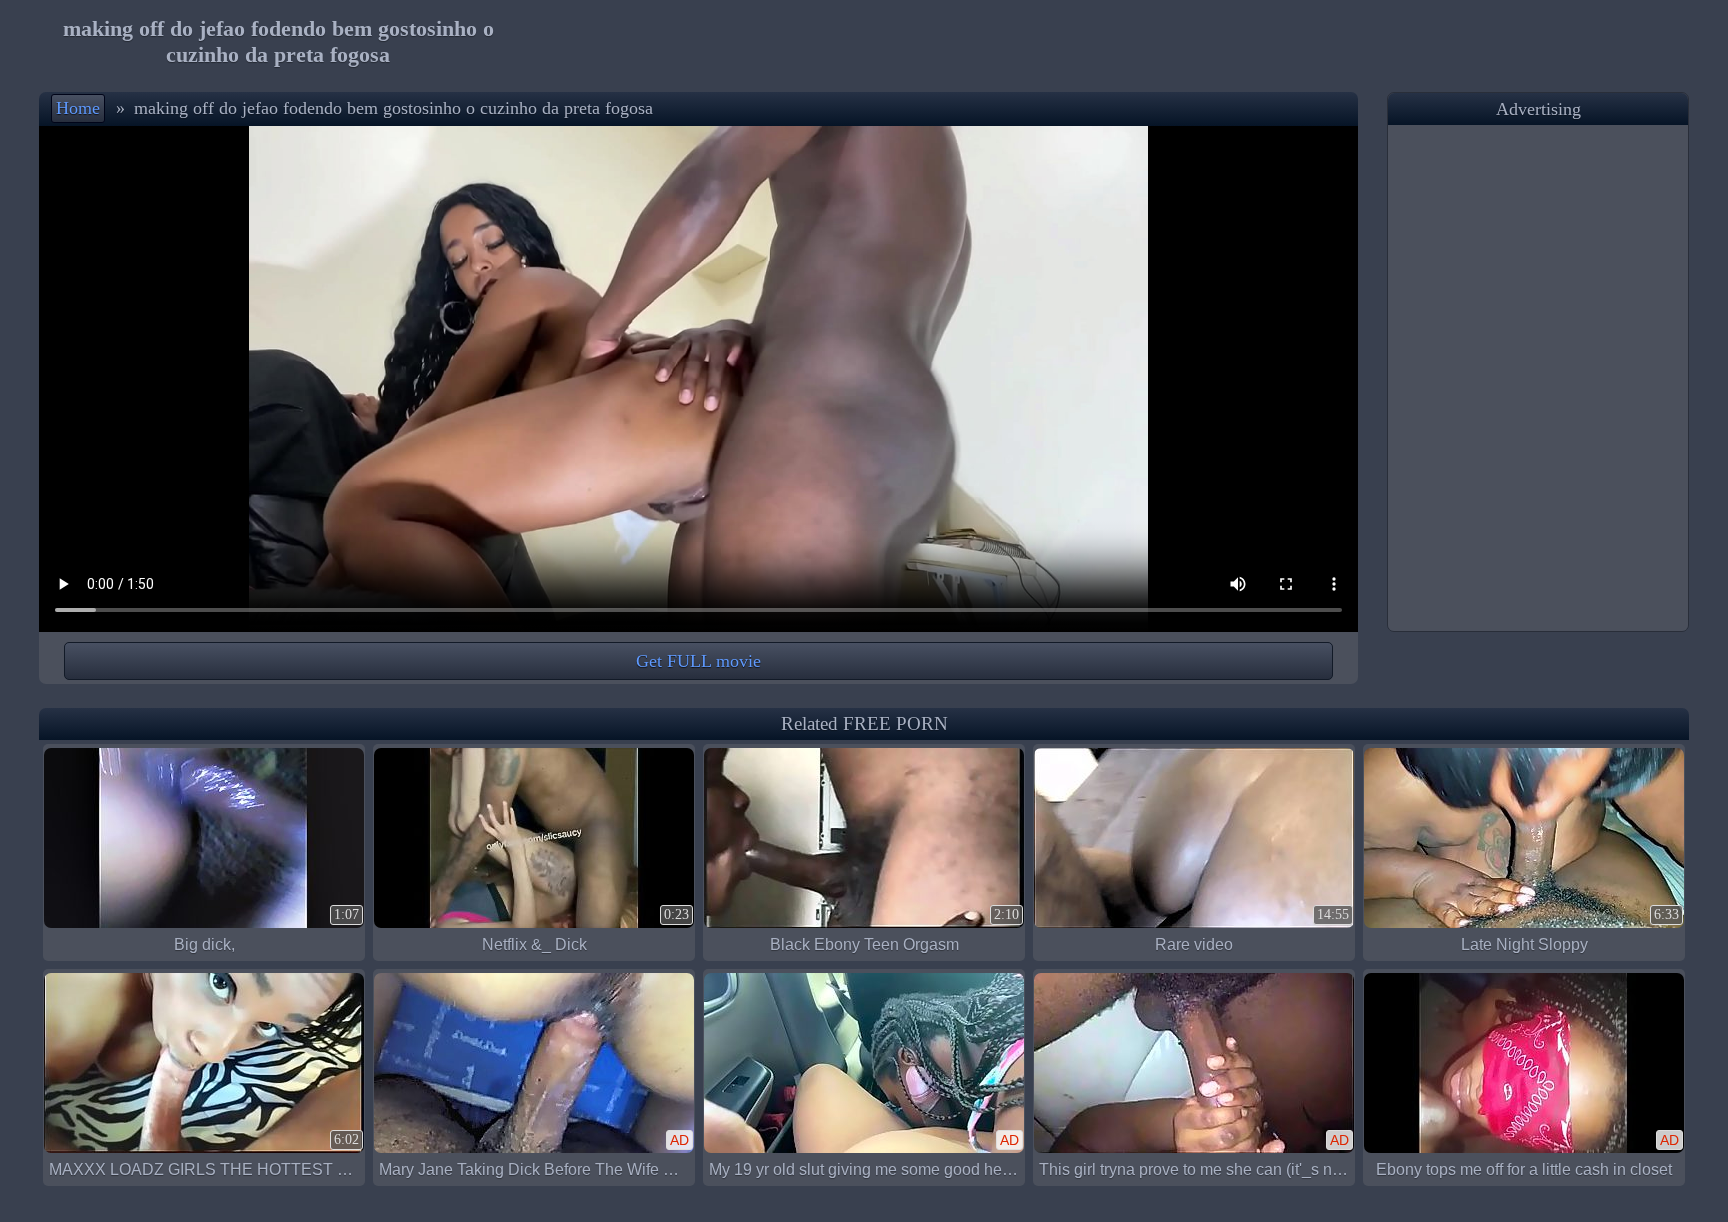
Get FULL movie (698, 661)
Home (78, 108)
